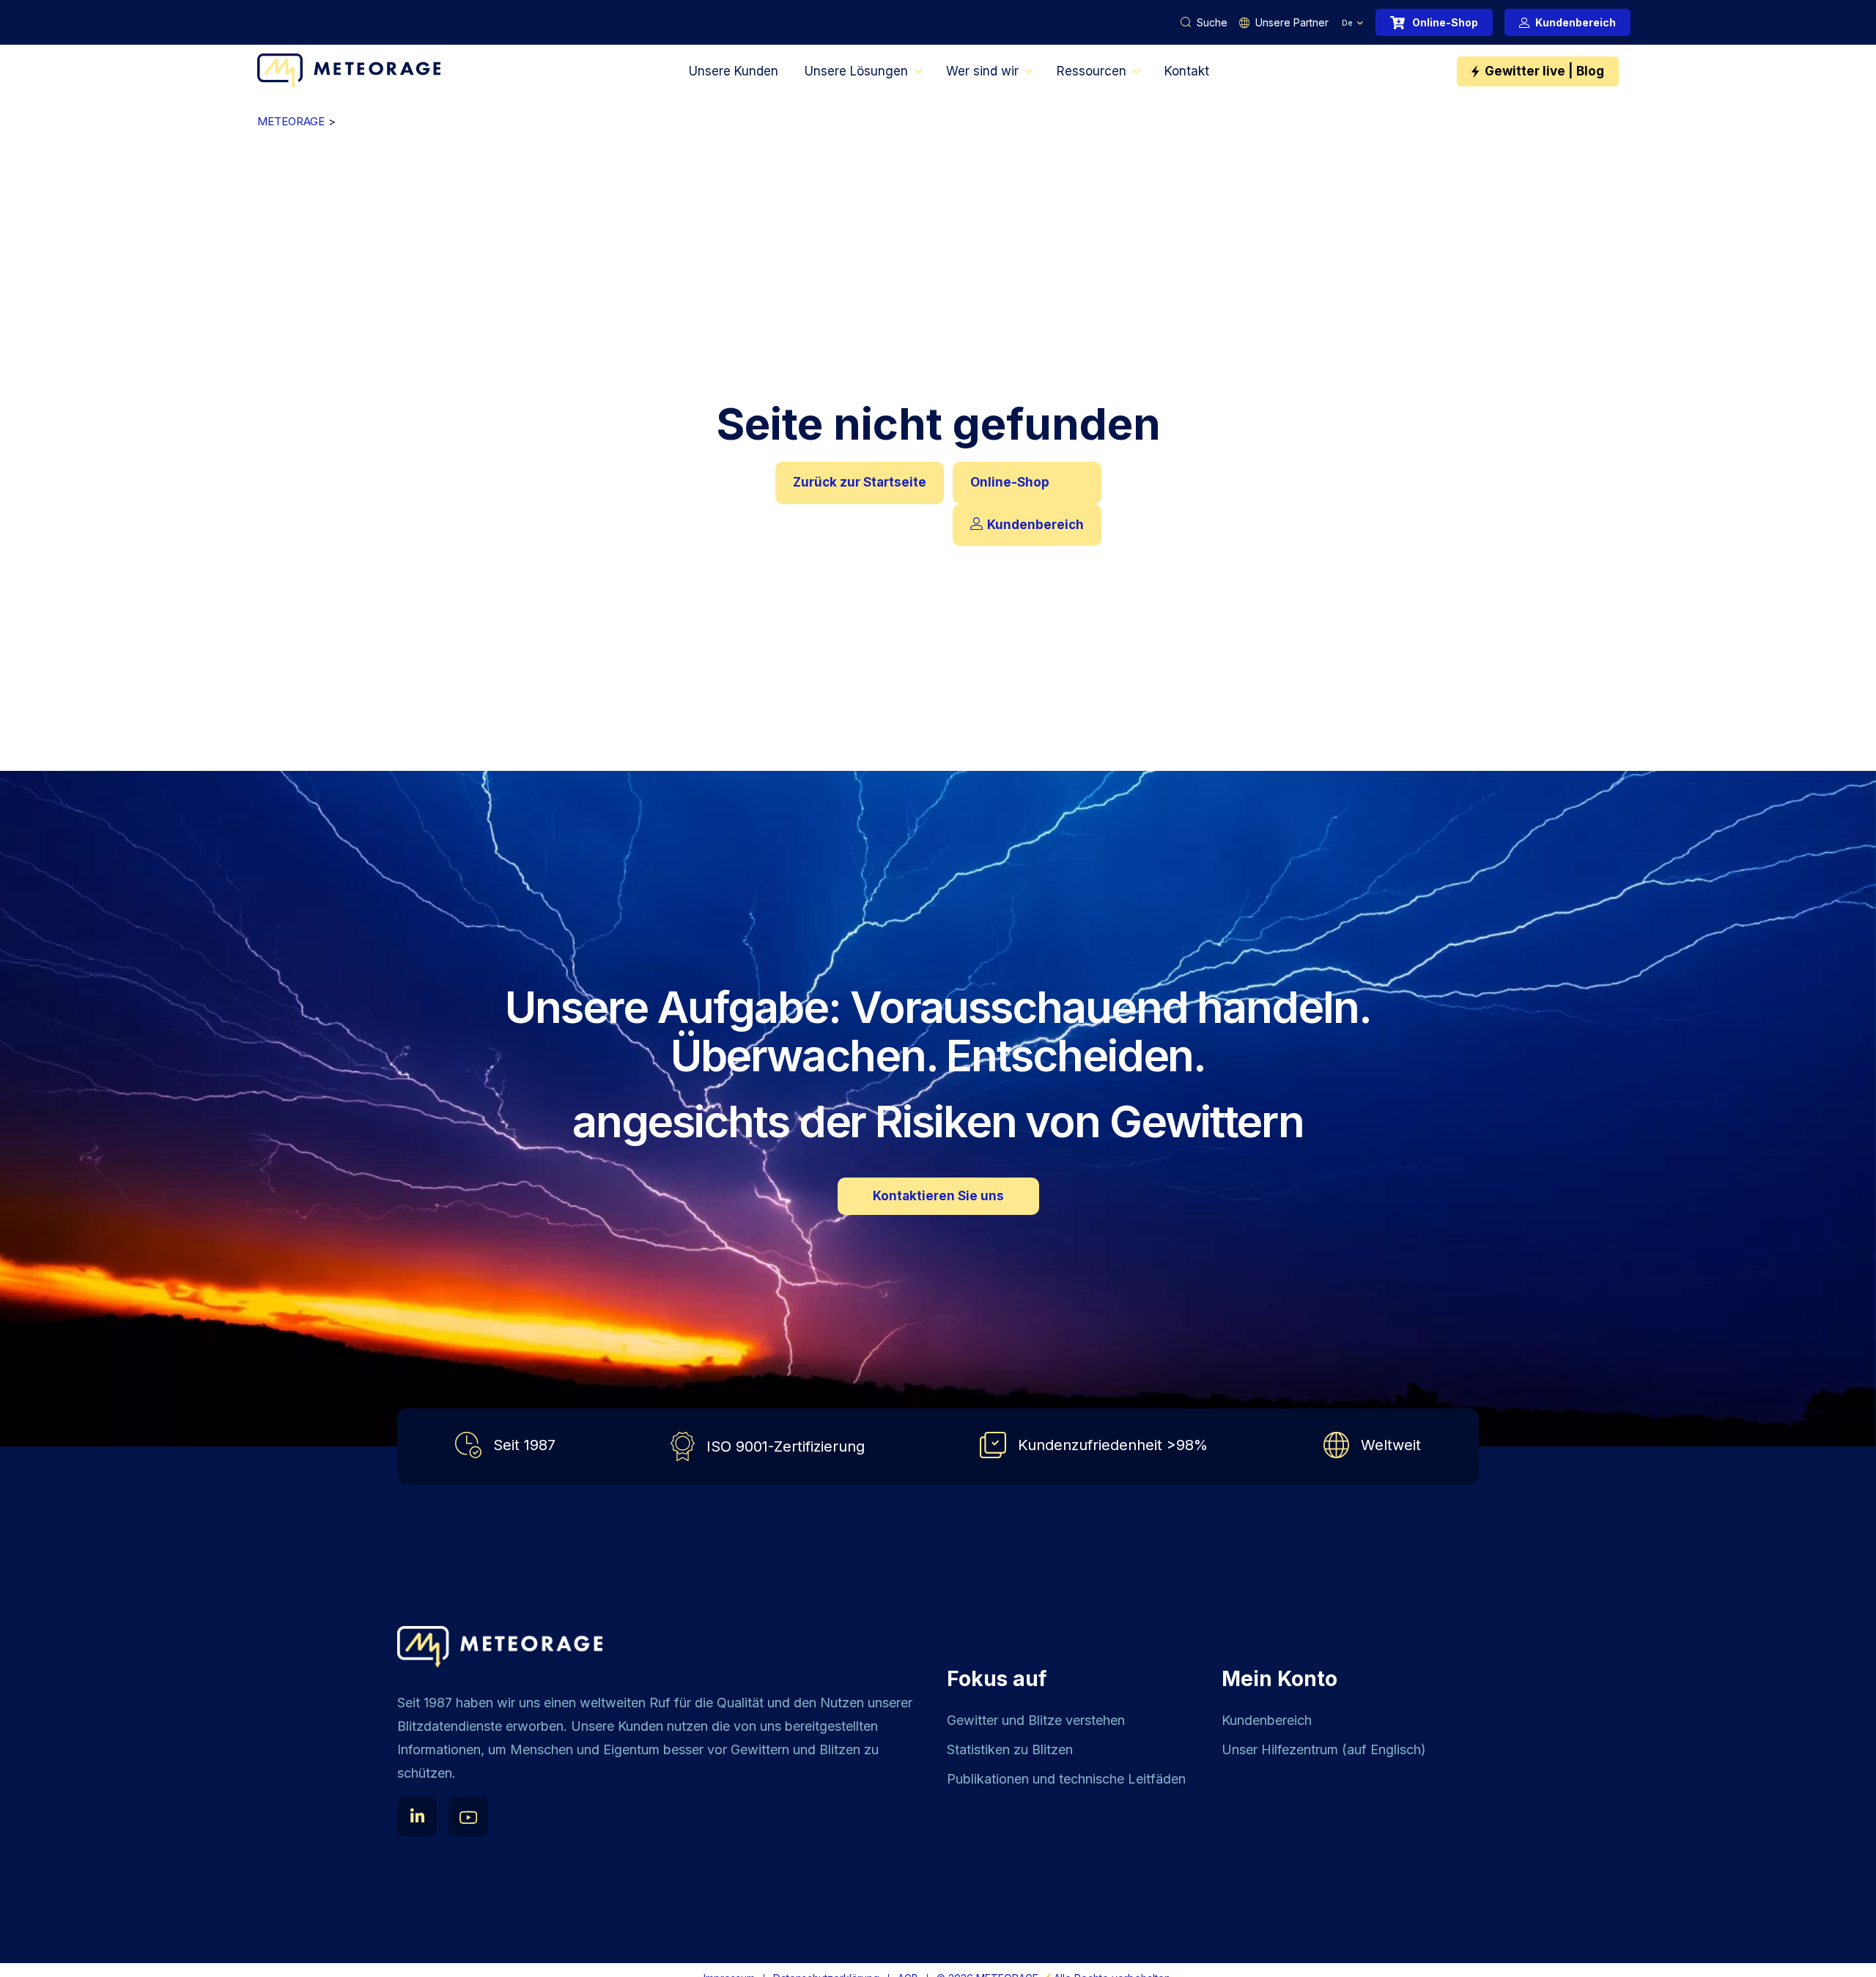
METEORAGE (291, 121)
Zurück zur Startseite (860, 482)
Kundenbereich (1576, 22)
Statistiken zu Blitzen (1010, 1749)
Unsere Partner (1292, 22)
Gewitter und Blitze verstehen (1036, 1720)
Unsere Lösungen (856, 71)
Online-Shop (1445, 22)
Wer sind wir (982, 71)
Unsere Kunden (734, 71)
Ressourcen (1092, 71)
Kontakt (1187, 71)
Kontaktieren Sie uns (938, 1196)
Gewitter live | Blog (1544, 71)
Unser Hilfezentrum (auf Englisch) (1324, 1749)
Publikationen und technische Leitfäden (1066, 1779)
